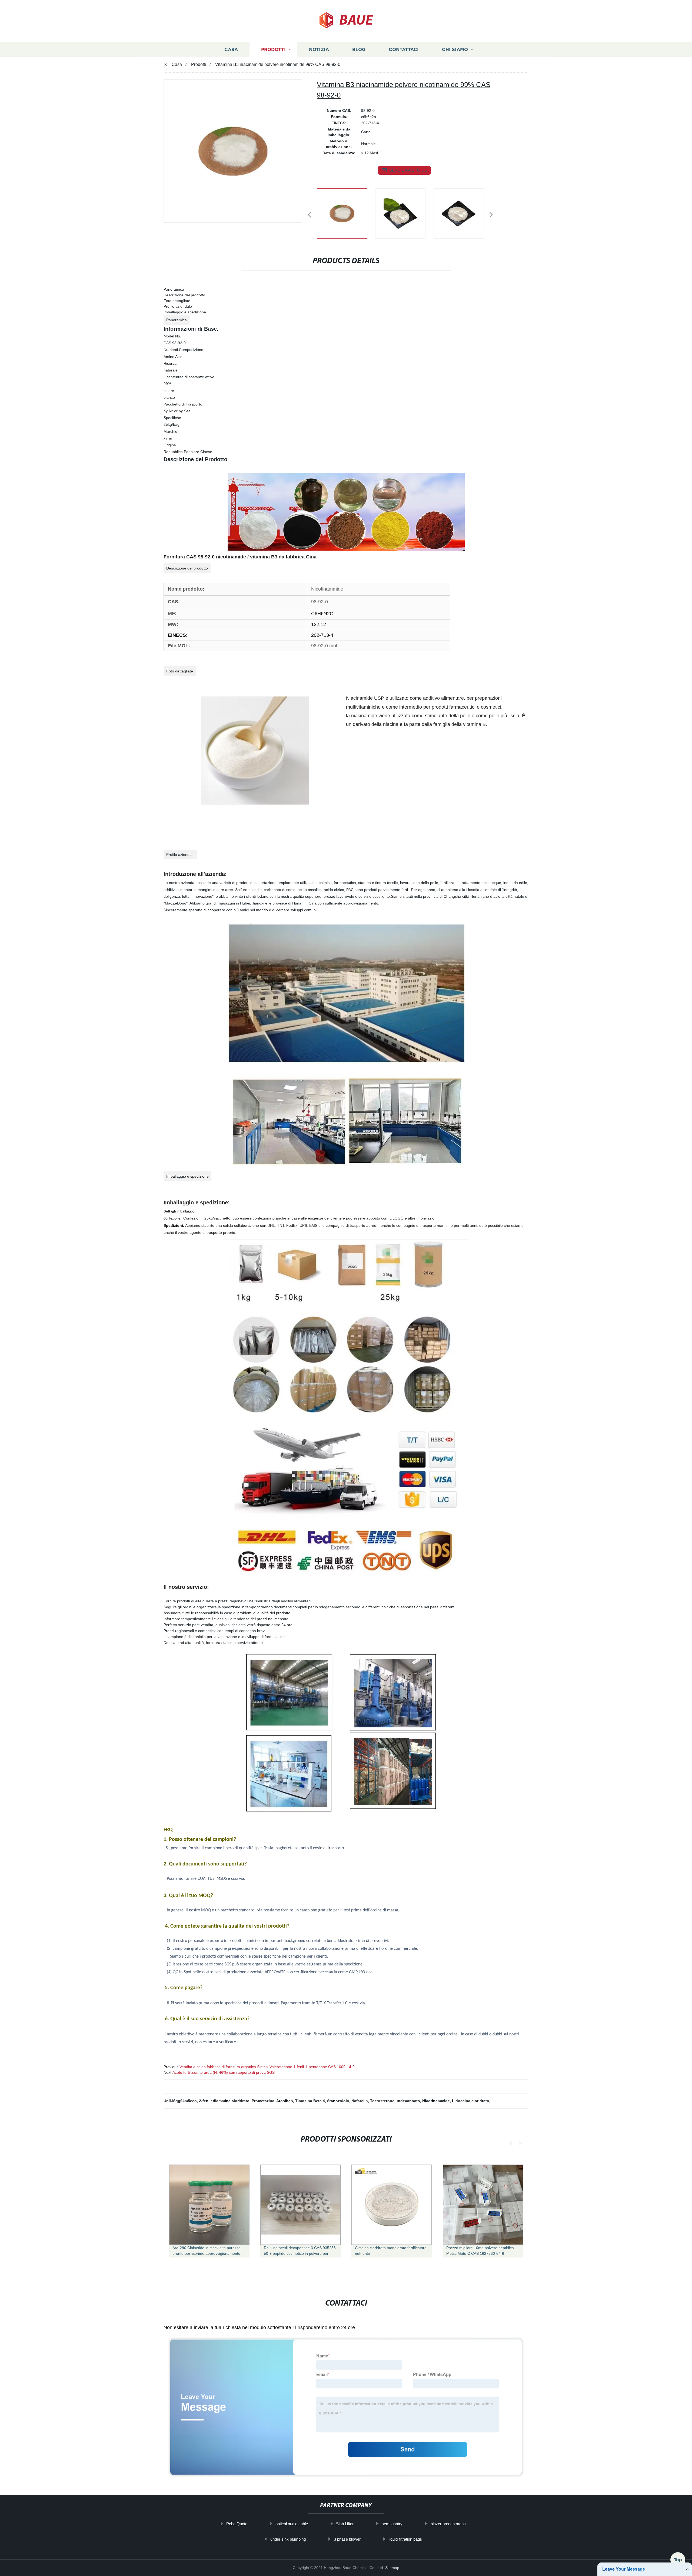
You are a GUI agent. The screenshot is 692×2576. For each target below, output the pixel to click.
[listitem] (346, 213)
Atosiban (285, 2101)
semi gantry (392, 2524)
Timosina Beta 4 (310, 2101)
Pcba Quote (237, 2524)
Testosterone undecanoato (395, 2101)
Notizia (319, 49)
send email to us (408, 170)
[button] (310, 215)
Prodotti (273, 49)
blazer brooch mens (448, 2524)
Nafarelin (360, 2101)
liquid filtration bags (405, 2539)
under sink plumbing (288, 2539)
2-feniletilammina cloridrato (224, 2101)
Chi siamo (455, 49)
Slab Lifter (345, 2524)
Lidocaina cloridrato (471, 2101)
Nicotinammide (436, 2101)
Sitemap (392, 2568)
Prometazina (263, 2101)
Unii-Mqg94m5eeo (180, 2101)
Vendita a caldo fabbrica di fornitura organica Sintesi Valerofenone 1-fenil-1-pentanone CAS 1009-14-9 (267, 2067)
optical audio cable (292, 2524)
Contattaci (404, 49)
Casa (231, 49)
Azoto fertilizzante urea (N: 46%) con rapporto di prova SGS (224, 2072)
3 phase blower (347, 2539)
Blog (359, 49)
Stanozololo (338, 2101)
